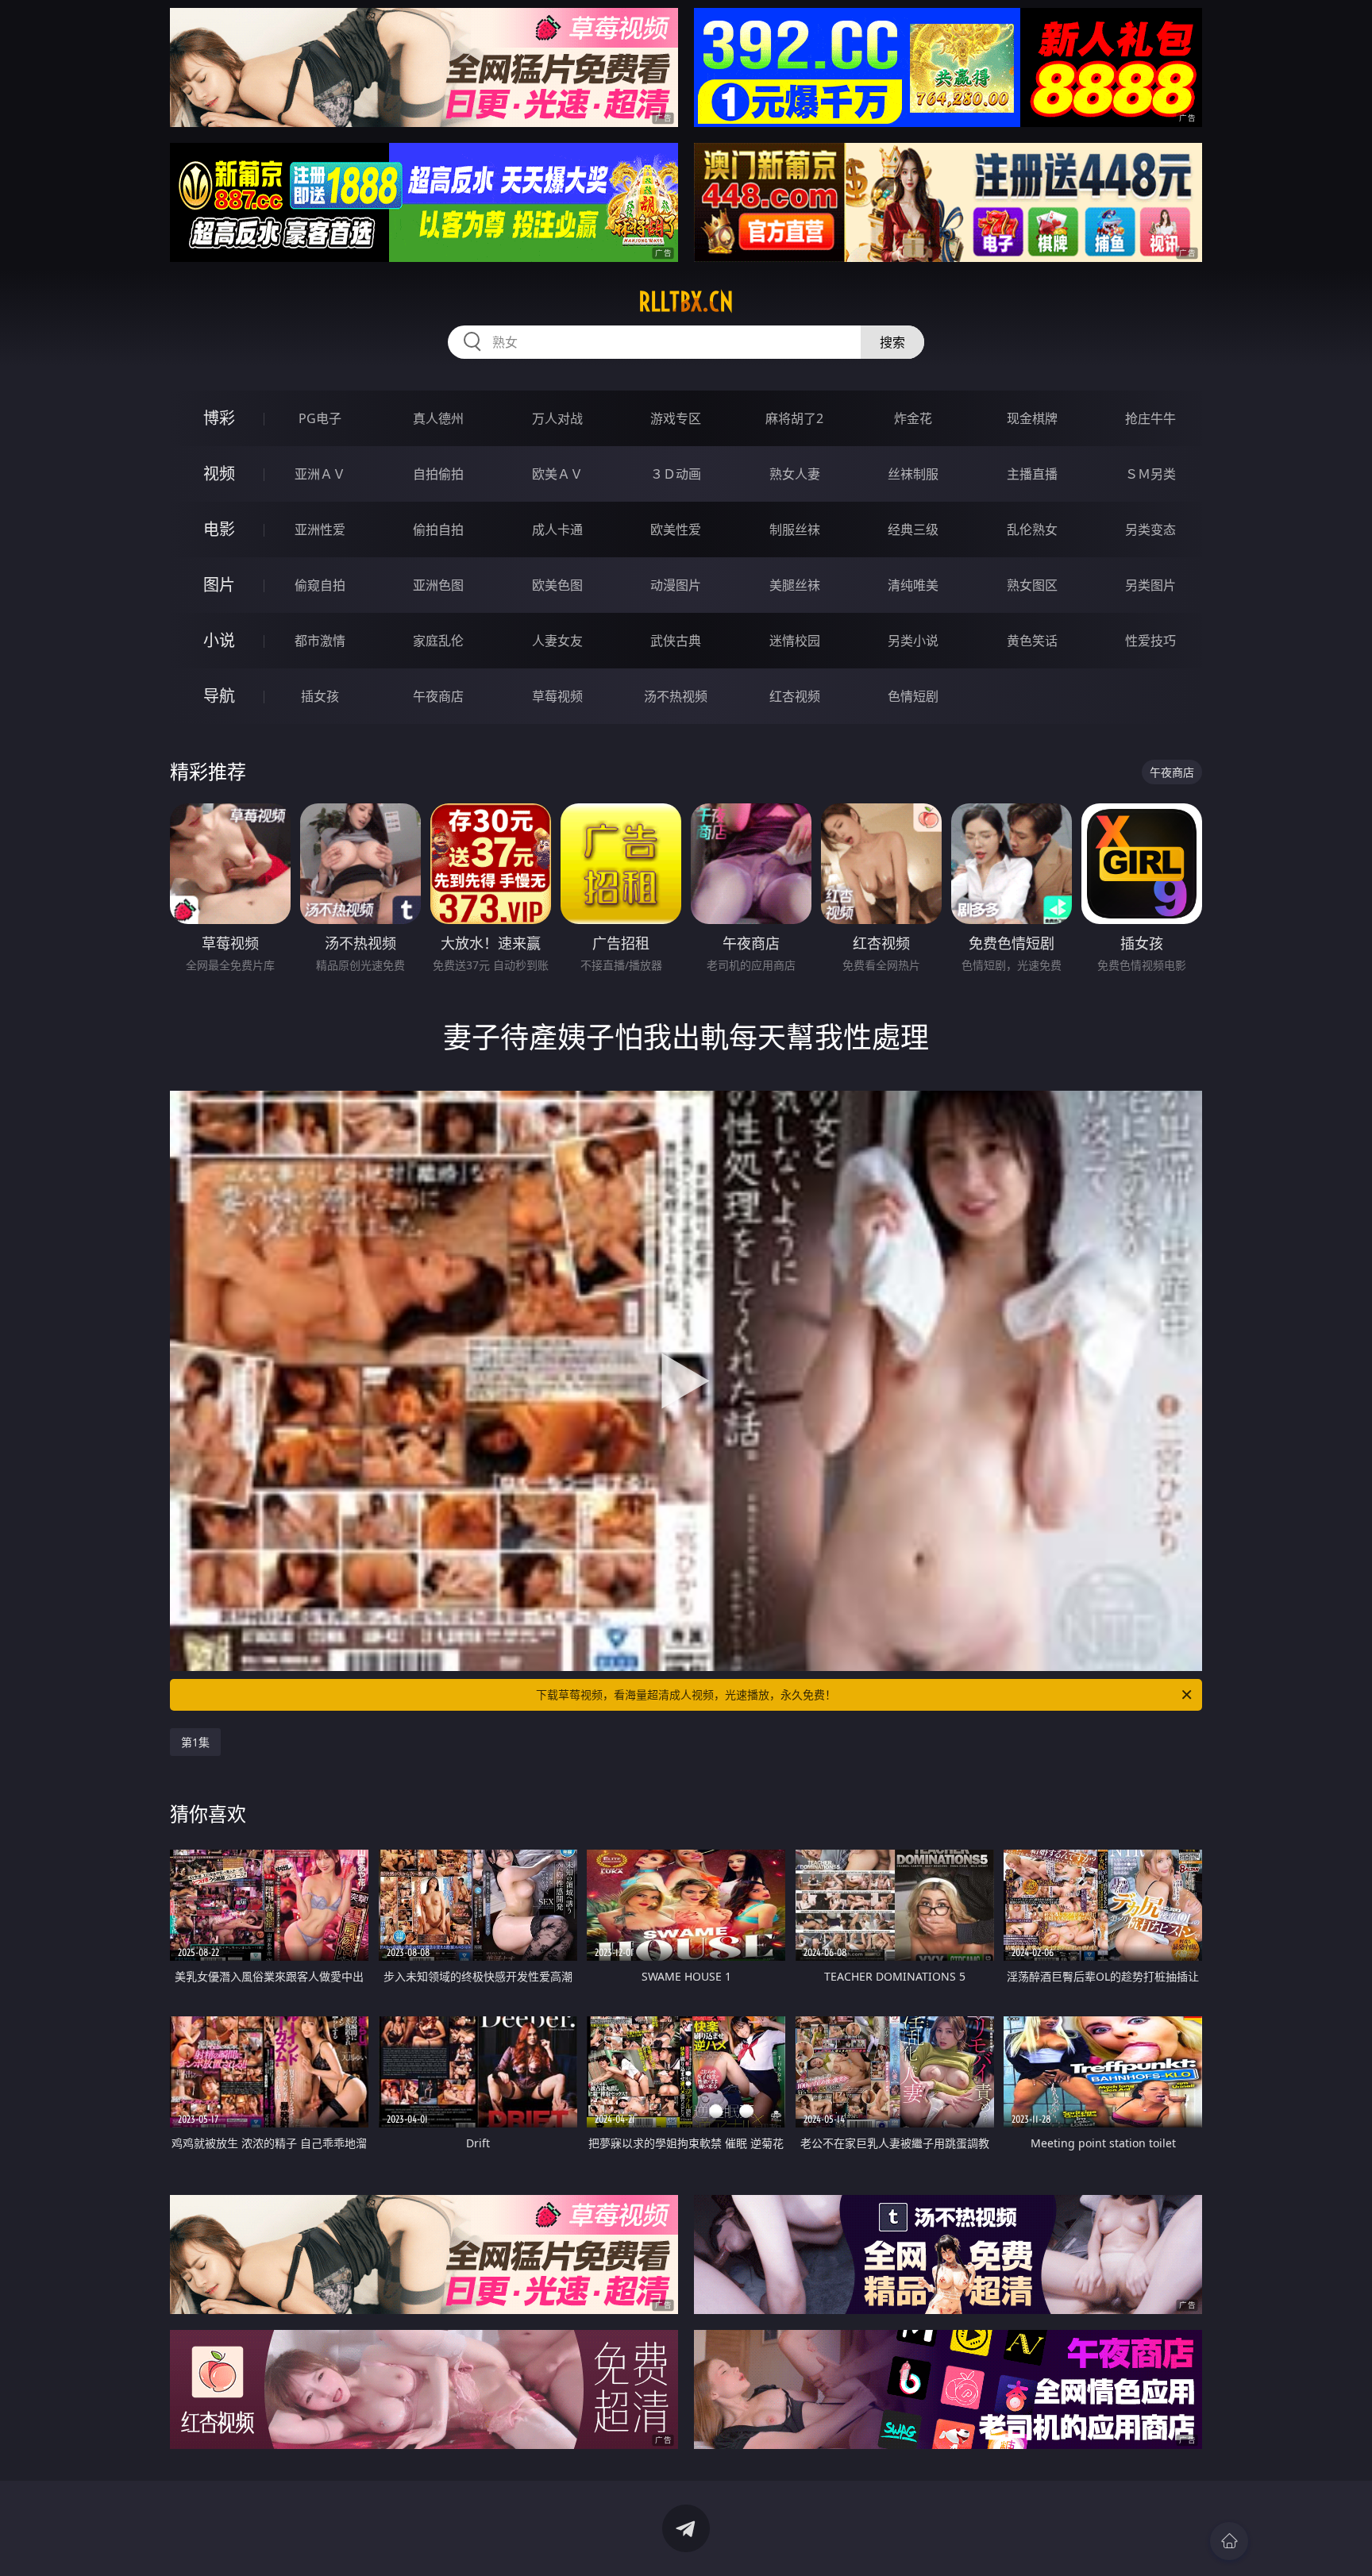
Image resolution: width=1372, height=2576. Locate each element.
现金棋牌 (1032, 418)
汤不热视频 (676, 696)
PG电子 (320, 418)
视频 (219, 474)
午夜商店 (438, 696)
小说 (219, 640)
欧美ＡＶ (557, 474)
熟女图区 (1032, 585)
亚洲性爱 (320, 529)
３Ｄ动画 (676, 474)
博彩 (219, 418)
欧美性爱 (676, 529)
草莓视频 (557, 696)
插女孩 (320, 696)
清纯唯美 (913, 585)
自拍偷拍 (438, 474)
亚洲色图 (438, 585)
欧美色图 (557, 585)
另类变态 (1150, 529)
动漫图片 (676, 585)
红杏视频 (795, 696)
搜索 (892, 342)
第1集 (195, 1742)
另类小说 (913, 641)
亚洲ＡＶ (320, 474)
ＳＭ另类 (1150, 474)
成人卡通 (557, 529)
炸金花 (913, 418)
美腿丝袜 (795, 585)
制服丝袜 (795, 529)
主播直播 (1032, 474)
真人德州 (438, 418)
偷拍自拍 (438, 529)
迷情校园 (795, 641)
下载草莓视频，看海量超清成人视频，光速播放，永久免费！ (686, 1694)
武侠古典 (676, 641)
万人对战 (557, 418)
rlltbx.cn (686, 302)
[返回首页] (1229, 2541)
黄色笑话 (1032, 641)
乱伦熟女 (1032, 529)
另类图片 (1150, 585)
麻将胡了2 (794, 418)
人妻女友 (557, 641)
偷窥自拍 (320, 585)
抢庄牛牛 (1150, 418)
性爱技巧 (1150, 641)
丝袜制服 (913, 474)
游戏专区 (676, 418)
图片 (219, 585)
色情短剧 (913, 696)
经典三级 (913, 529)
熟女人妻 (795, 474)
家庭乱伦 (438, 641)
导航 (219, 696)
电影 (219, 529)
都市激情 (320, 641)
